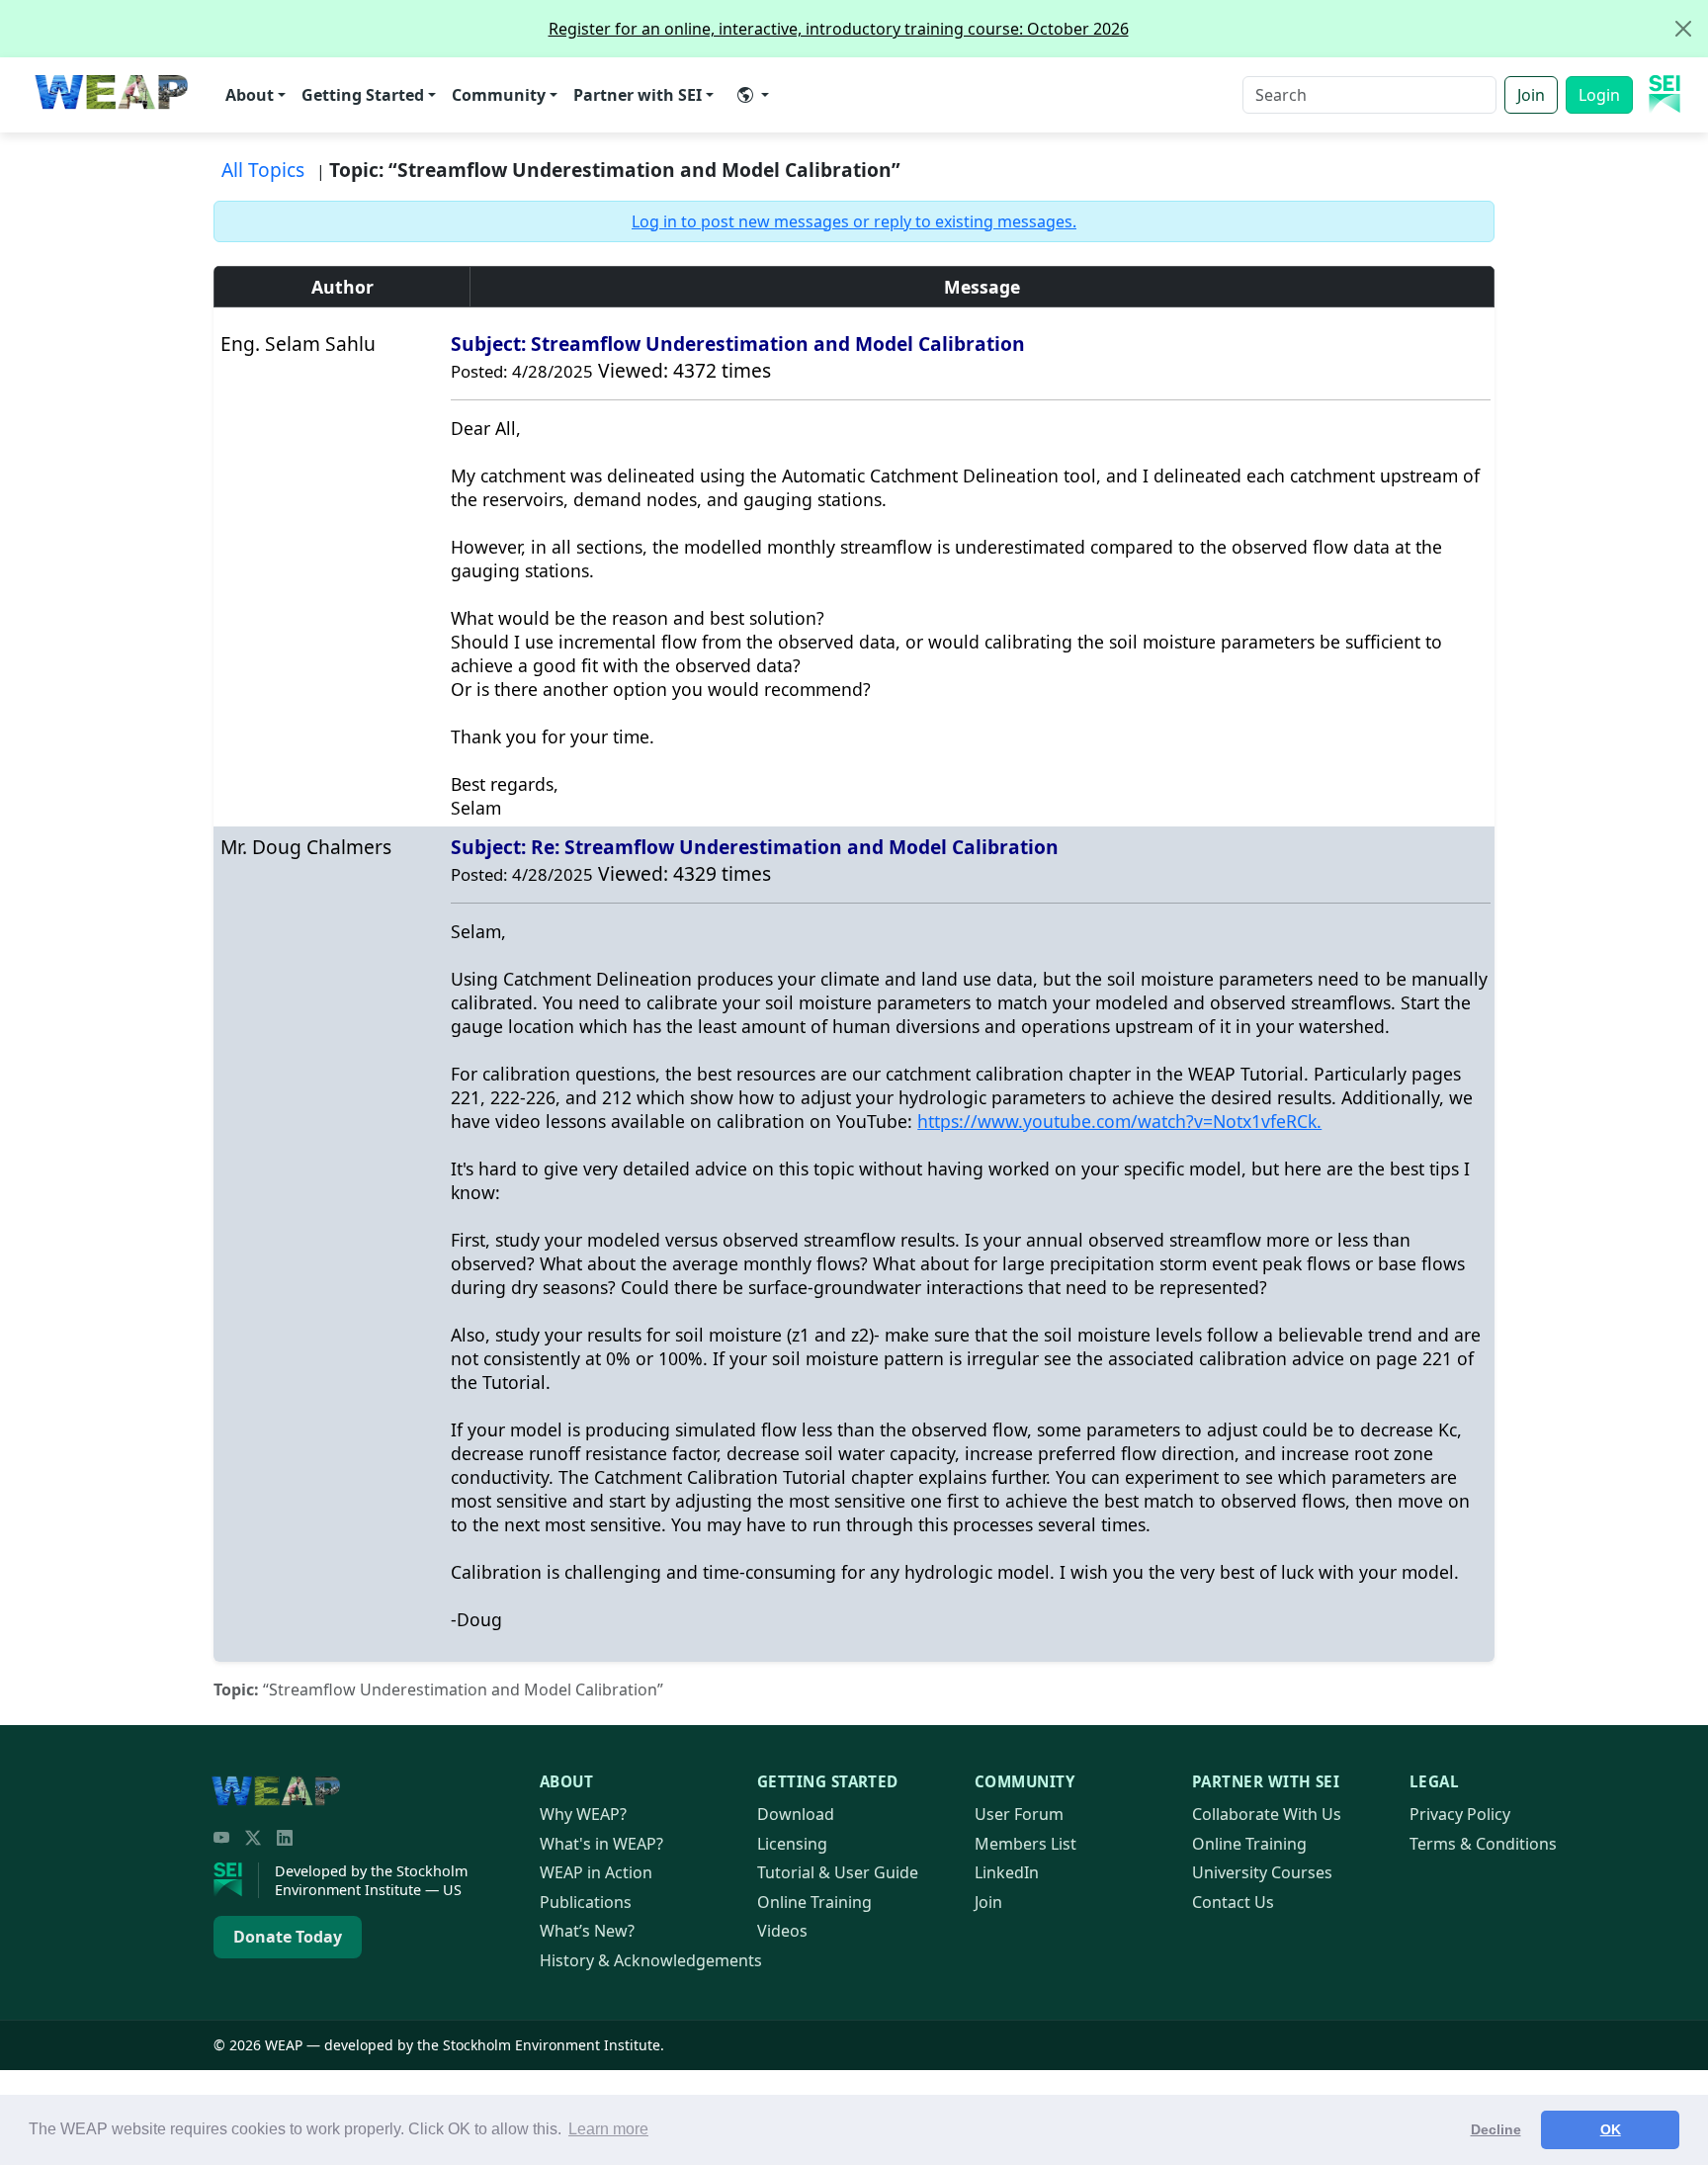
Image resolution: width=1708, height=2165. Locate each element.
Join (1531, 95)
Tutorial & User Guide (838, 1872)
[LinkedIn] (285, 1838)
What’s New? (587, 1931)
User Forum (1019, 1814)
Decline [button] (1496, 2129)
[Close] (1683, 29)
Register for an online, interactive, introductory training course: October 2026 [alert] (839, 29)
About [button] (250, 95)
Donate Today (288, 1937)
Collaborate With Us (1267, 1814)
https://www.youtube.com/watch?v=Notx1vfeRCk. (1119, 1121)
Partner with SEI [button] (638, 95)
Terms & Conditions (1483, 1844)
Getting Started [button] (363, 95)
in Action (596, 1872)
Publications (586, 1902)
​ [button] (753, 95)
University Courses (1262, 1872)
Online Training (814, 1902)
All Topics (263, 170)
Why (583, 1814)
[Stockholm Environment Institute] (236, 1880)
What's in (601, 1844)
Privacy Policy (1460, 1814)
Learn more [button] (608, 2129)
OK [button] (1611, 2129)
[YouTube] (221, 1838)
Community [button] (499, 95)
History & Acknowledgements (651, 1960)
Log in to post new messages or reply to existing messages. (854, 221)
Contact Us (1233, 1902)
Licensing (792, 1844)
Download (796, 1814)
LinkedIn (1007, 1872)
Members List (1025, 1844)
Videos (782, 1931)
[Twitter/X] (253, 1838)
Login (1599, 95)
